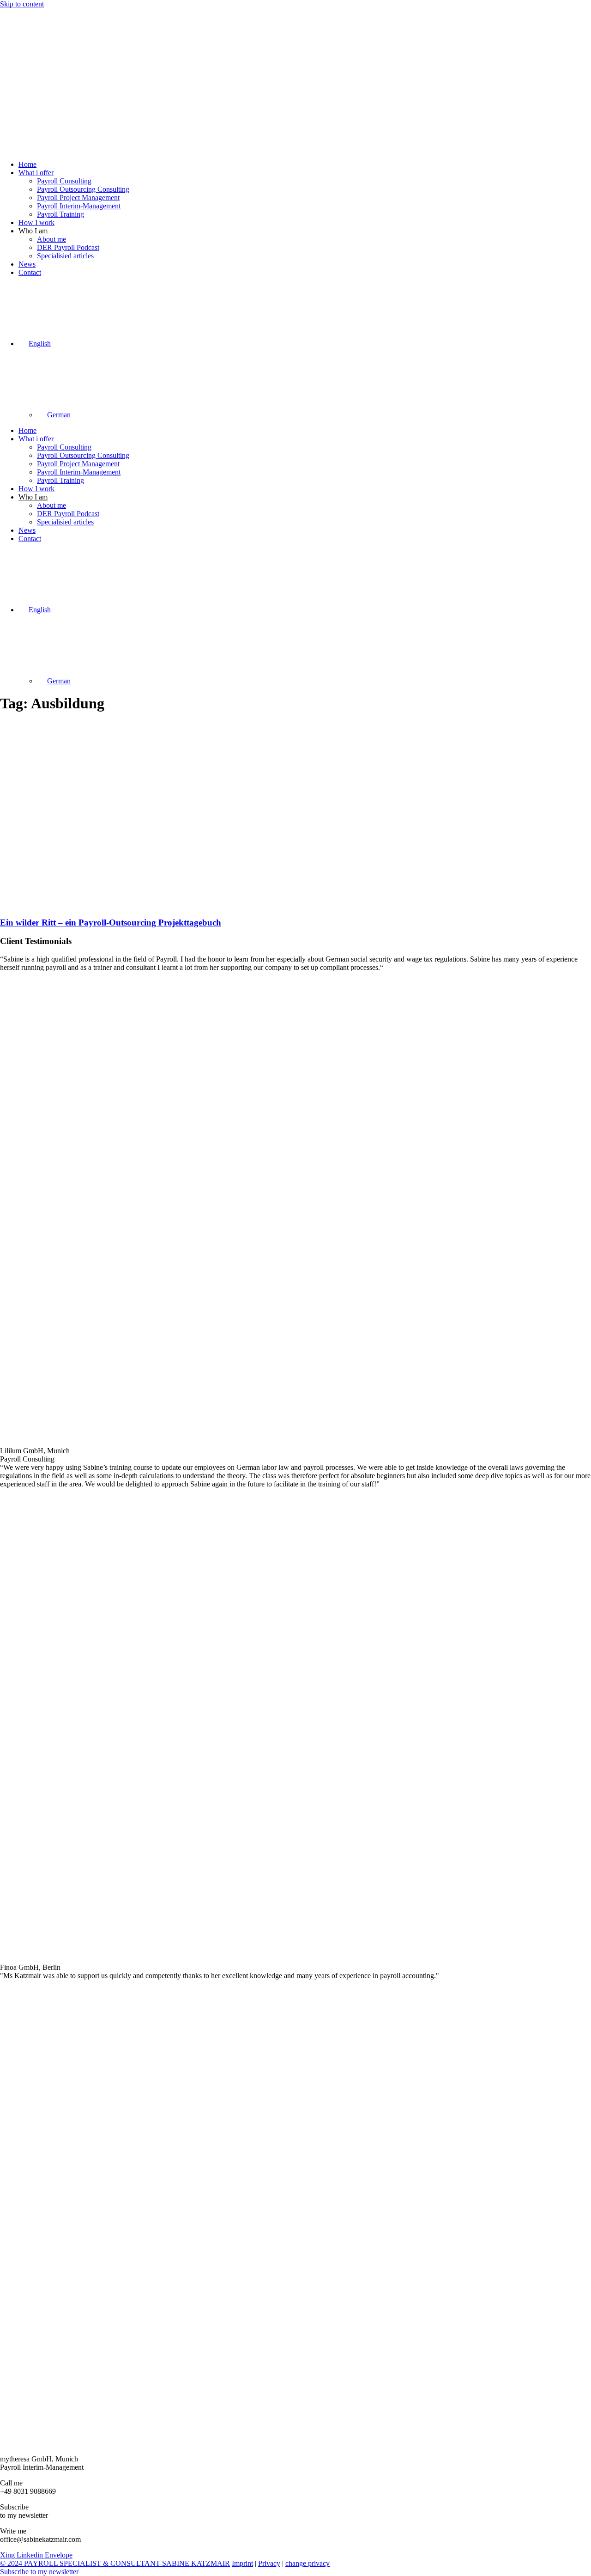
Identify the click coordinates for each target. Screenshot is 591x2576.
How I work (36, 222)
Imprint (242, 2563)
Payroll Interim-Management (79, 206)
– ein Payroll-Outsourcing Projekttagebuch (111, 923)
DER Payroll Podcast (68, 247)
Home (27, 164)
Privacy (269, 2563)
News (27, 264)
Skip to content (22, 4)
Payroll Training (60, 214)
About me (51, 239)
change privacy (308, 2563)
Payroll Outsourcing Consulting (83, 189)
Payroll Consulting (64, 181)
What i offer (36, 173)
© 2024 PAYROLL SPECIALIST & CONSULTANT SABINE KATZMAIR (115, 2563)
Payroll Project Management (78, 198)
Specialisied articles (65, 256)
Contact (30, 272)
